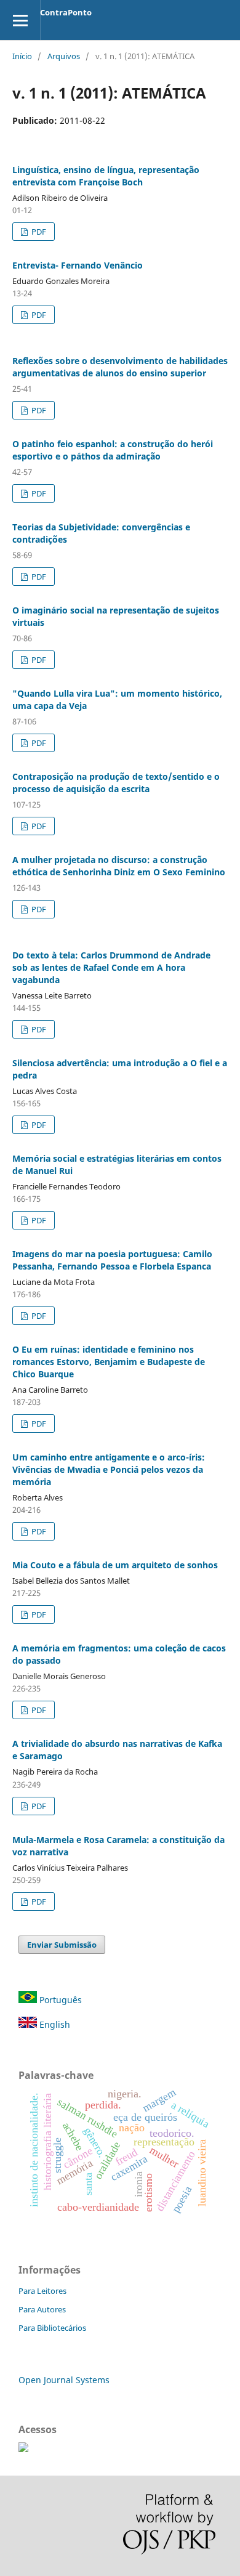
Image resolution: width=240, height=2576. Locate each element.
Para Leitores (42, 2291)
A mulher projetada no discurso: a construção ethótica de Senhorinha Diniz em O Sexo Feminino (119, 866)
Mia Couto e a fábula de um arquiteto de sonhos (115, 1565)
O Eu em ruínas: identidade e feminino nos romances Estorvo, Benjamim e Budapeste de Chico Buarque (109, 1362)
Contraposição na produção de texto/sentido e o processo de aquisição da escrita (116, 783)
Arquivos (64, 56)
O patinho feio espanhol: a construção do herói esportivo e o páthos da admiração (113, 450)
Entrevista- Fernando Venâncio (78, 265)
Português (59, 2000)
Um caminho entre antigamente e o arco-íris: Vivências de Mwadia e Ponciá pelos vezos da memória (109, 1469)
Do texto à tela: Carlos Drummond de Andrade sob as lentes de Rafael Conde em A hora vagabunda (111, 967)
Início (22, 56)
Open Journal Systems (64, 2380)
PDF (38, 232)
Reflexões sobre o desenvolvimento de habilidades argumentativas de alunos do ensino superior (120, 367)
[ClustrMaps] (23, 2449)
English (54, 2024)
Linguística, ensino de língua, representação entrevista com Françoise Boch (106, 176)
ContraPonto (66, 12)
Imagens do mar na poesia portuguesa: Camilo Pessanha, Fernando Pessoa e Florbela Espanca (112, 1260)
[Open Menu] (20, 20)
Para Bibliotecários (52, 2328)
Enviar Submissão (62, 1945)
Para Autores (42, 2309)
